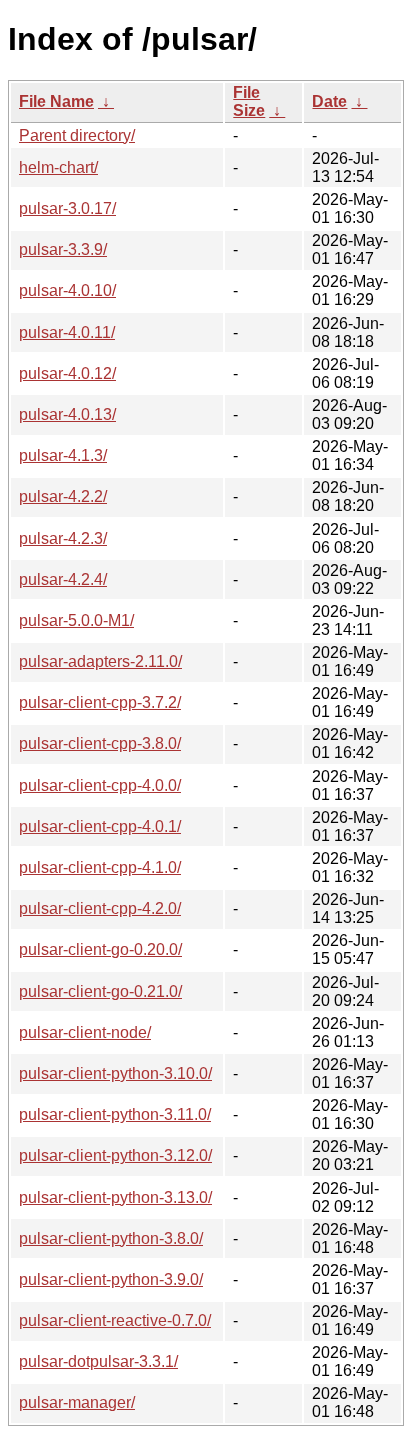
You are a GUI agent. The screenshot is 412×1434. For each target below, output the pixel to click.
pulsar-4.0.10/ (67, 290)
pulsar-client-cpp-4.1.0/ (100, 867)
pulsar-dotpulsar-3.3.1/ (98, 1361)
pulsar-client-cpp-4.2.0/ (100, 908)
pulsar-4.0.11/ (67, 332)
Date (329, 101)
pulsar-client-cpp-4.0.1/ (100, 826)
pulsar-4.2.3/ (63, 538)
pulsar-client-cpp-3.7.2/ (100, 702)
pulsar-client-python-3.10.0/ (115, 1073)
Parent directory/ (77, 135)
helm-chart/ (58, 167)
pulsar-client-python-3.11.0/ (115, 1114)
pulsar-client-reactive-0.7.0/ (115, 1320)
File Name (56, 101)
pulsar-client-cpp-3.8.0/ (100, 743)
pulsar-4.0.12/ (67, 373)
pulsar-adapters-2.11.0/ (100, 661)
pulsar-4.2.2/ (63, 496)
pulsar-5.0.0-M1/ (76, 620)
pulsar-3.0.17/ (67, 208)
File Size (249, 101)
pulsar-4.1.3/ (63, 455)
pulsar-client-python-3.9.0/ (111, 1279)
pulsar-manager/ (77, 1402)
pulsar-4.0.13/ (67, 414)
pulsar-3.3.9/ (63, 249)
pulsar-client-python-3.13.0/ (115, 1197)
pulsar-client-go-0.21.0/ (100, 991)
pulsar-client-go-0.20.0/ (100, 949)
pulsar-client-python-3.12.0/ (115, 1155)
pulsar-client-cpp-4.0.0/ (100, 785)
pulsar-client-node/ (85, 1032)
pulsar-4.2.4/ (63, 579)
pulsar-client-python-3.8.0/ (111, 1238)
